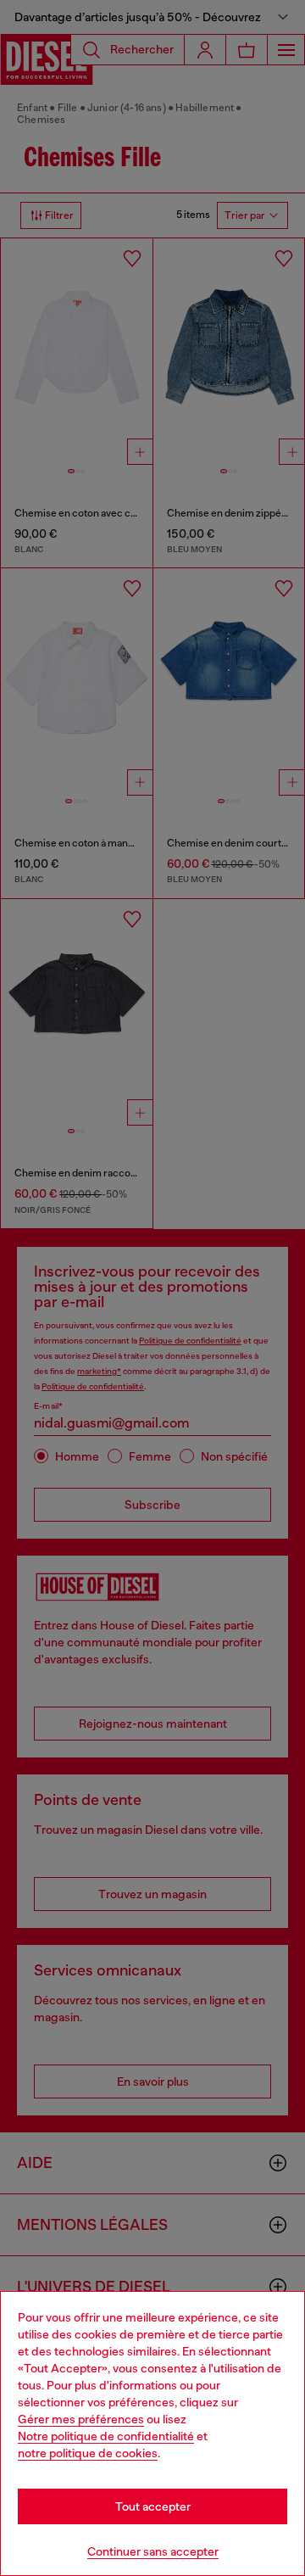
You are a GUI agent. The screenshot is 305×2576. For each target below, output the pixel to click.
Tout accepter (153, 2506)
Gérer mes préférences (81, 2419)
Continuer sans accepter (153, 2551)
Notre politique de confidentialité (106, 2436)
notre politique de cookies (88, 2453)
